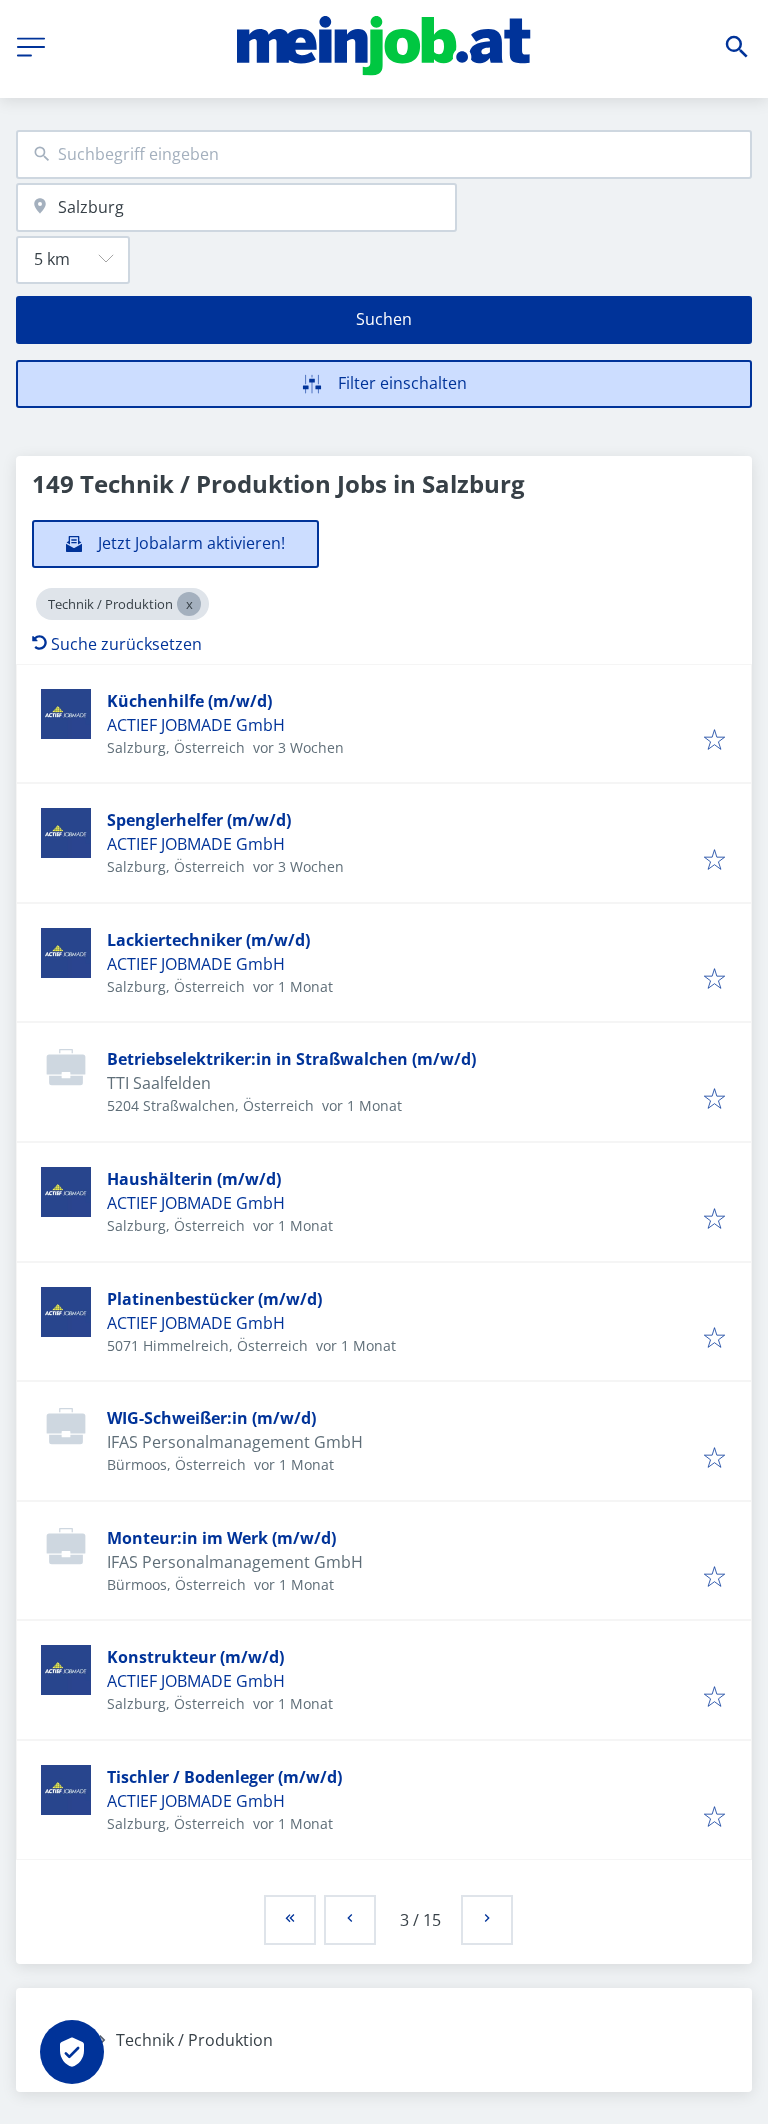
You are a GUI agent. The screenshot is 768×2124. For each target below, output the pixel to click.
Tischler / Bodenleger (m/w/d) (224, 1777)
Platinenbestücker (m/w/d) (214, 1299)
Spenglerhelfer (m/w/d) (199, 820)
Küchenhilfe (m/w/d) (189, 701)
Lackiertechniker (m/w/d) (208, 940)
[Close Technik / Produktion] (189, 604)
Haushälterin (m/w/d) (194, 1179)
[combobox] (384, 154)
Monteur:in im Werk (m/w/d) (221, 1538)
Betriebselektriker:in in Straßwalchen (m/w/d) (291, 1059)
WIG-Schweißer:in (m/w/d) (211, 1418)
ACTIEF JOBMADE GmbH (196, 725)
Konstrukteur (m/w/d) (195, 1657)
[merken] (714, 741)
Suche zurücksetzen (126, 644)
